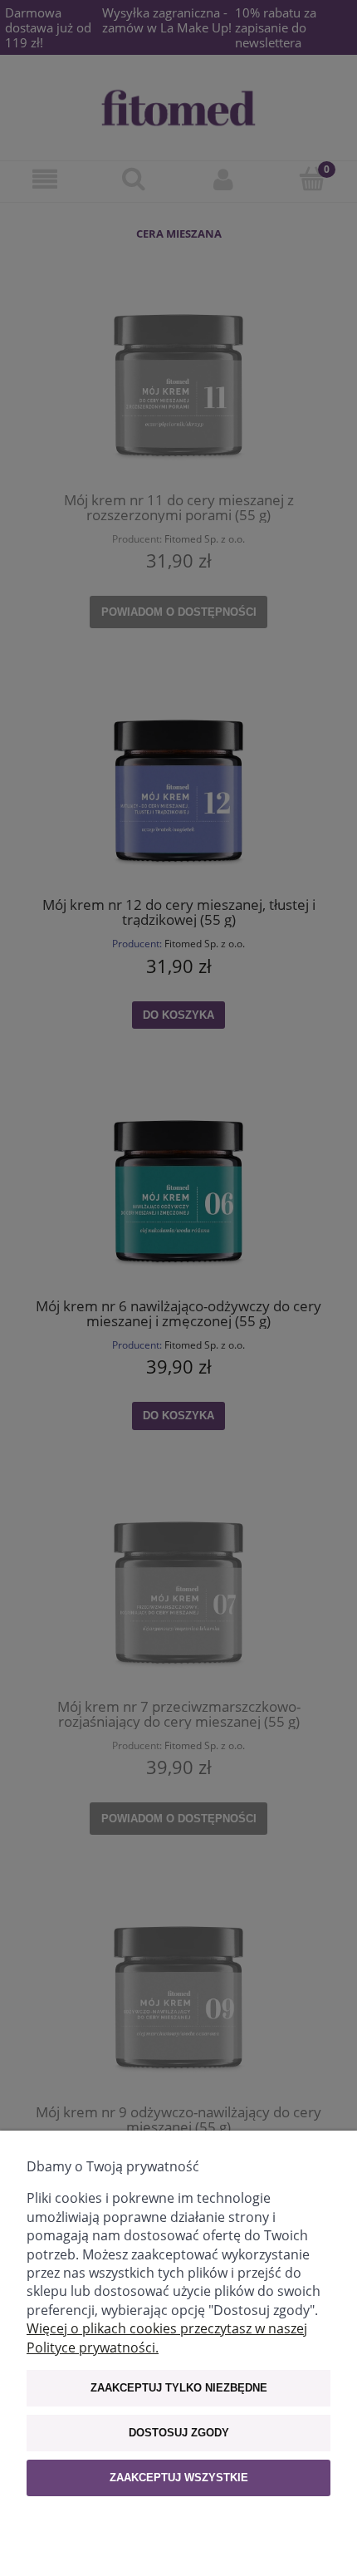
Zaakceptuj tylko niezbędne (179, 2388)
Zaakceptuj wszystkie (179, 2478)
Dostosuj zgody (179, 2433)
